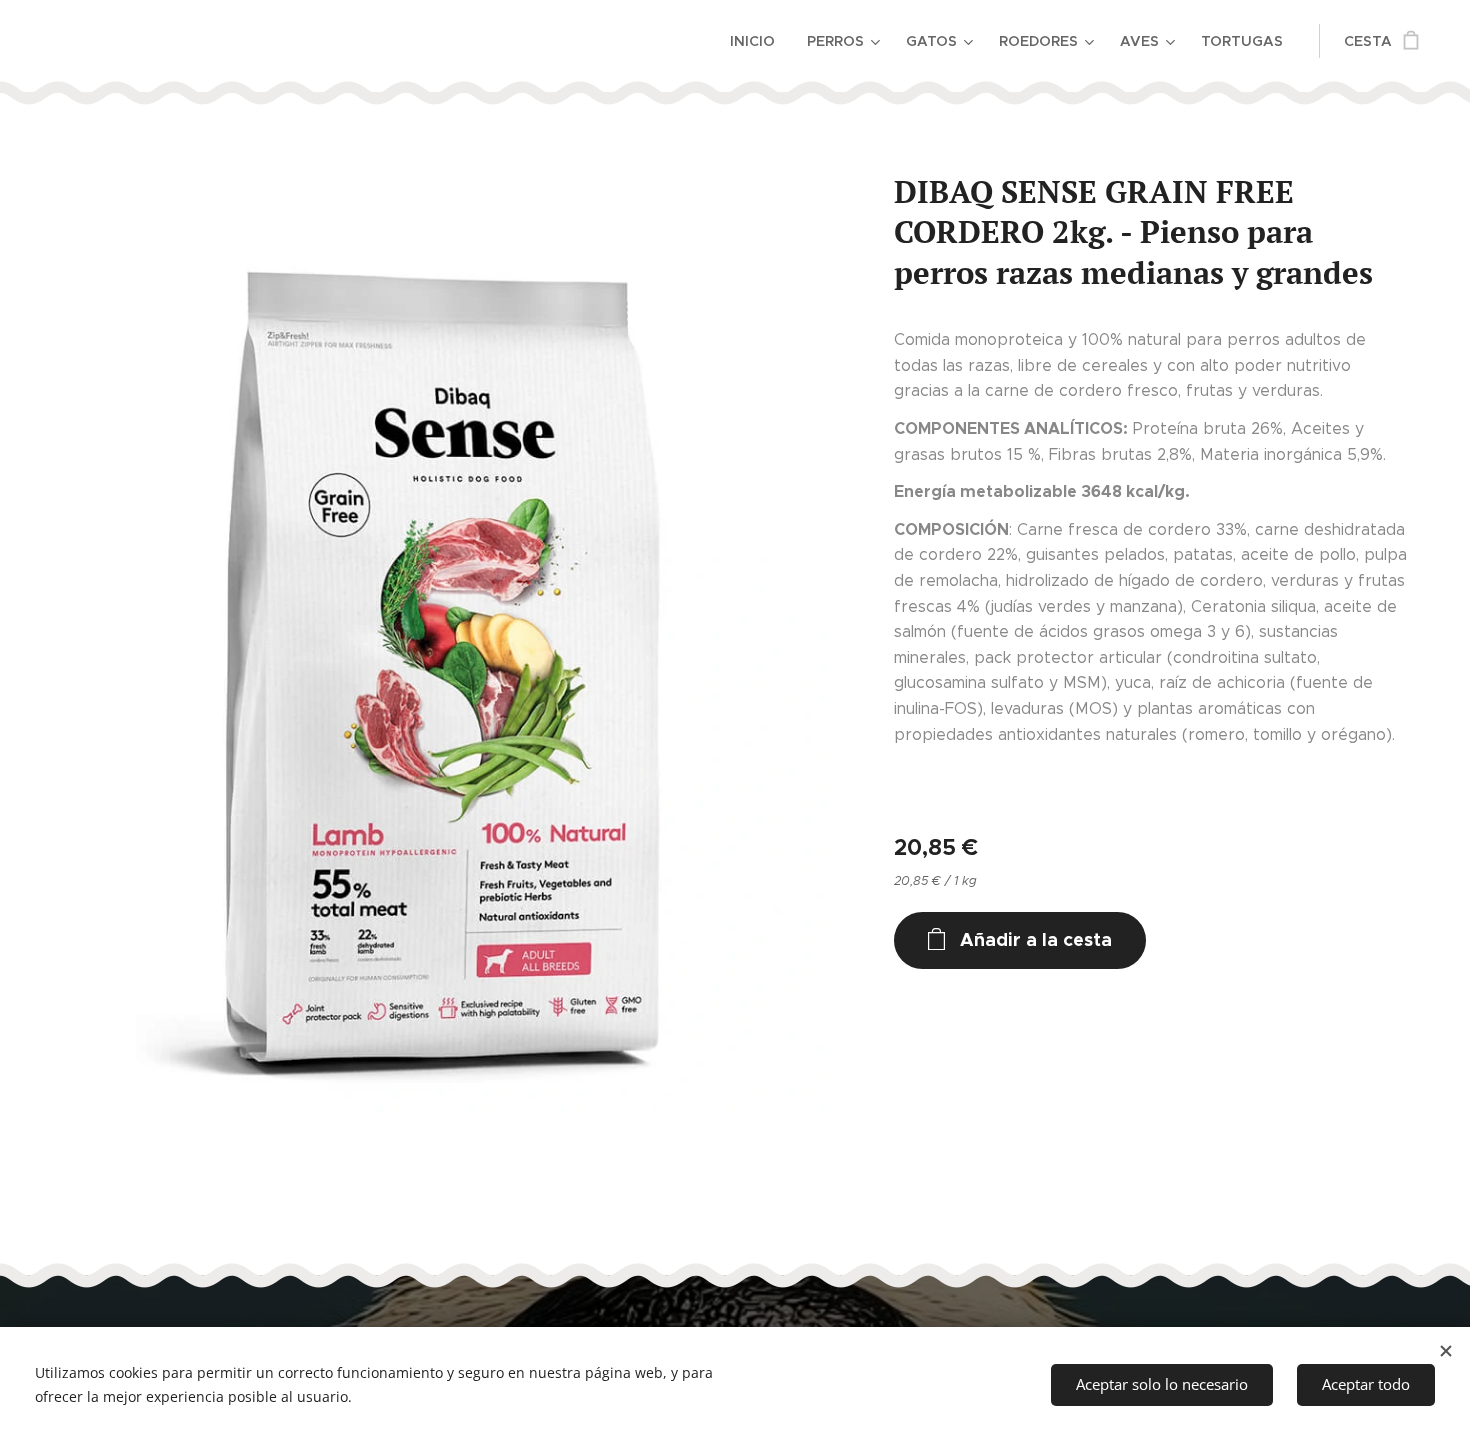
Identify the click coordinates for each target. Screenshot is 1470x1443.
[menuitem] (758, 41)
